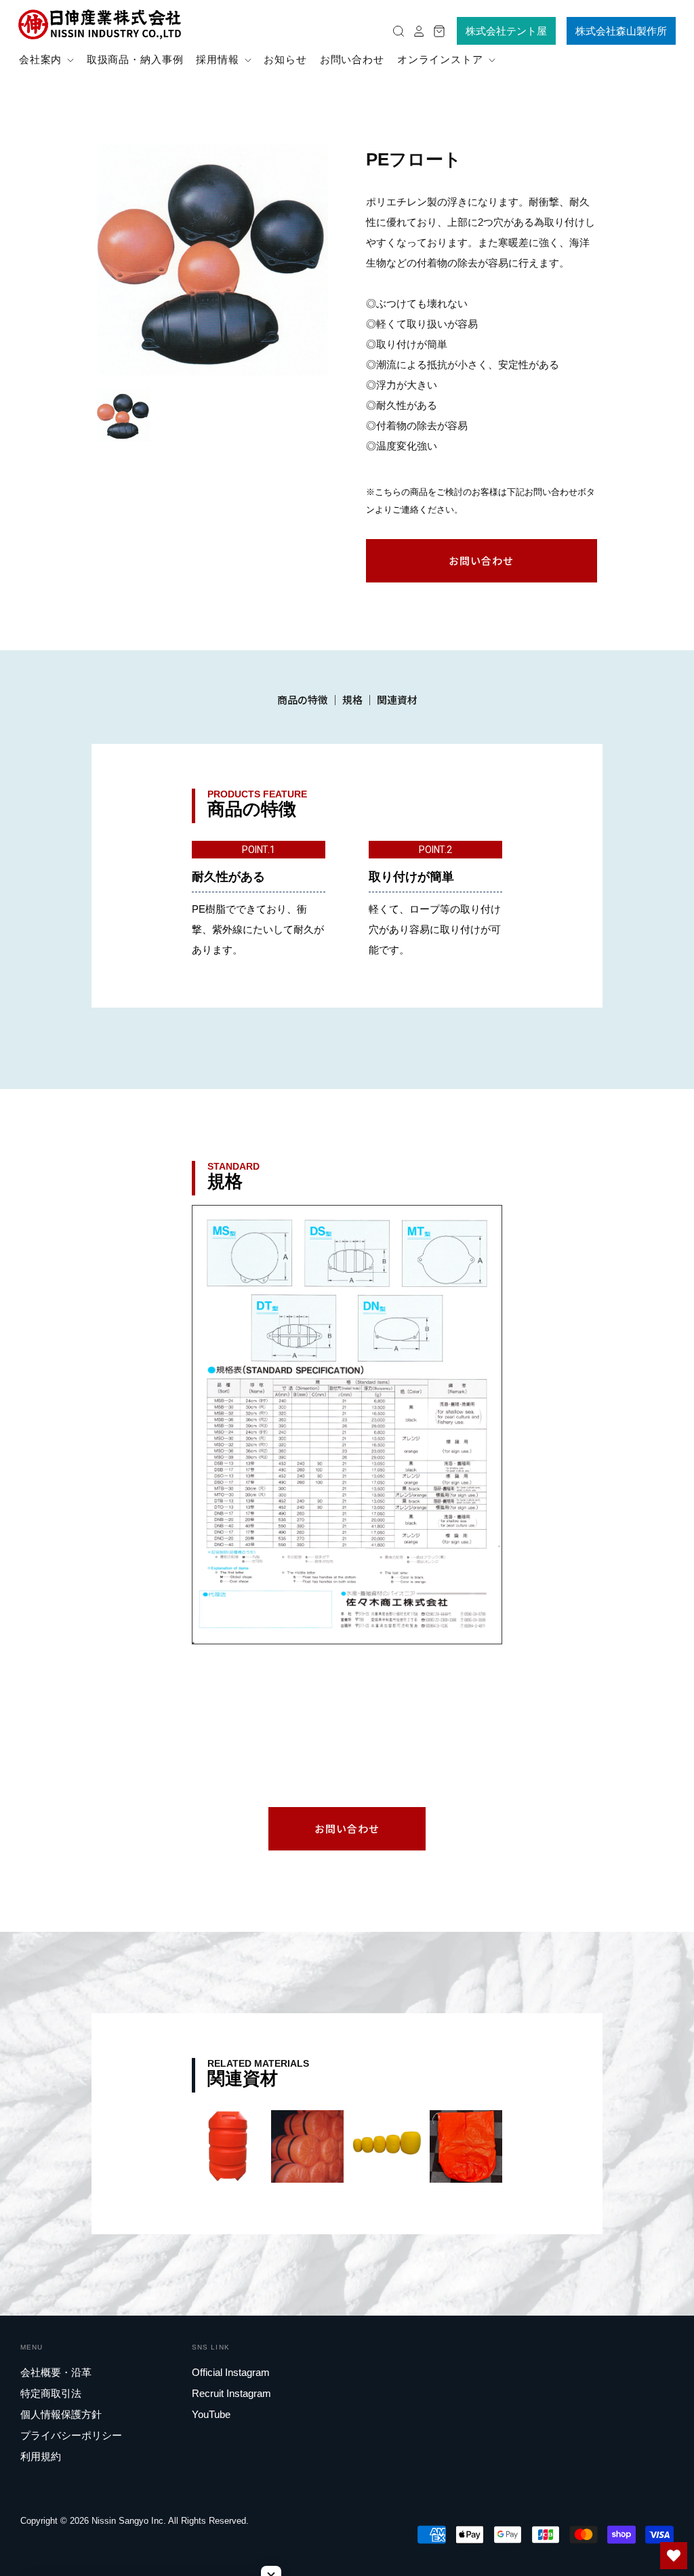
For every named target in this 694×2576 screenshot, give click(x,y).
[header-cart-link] (436, 31)
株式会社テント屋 (506, 31)
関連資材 (397, 699)
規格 (352, 699)
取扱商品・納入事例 (135, 59)
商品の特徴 (303, 699)
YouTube (211, 2414)
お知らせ (285, 59)
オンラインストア (442, 59)
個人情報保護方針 (61, 2414)
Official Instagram (231, 2372)
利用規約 (41, 2456)
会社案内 (42, 59)
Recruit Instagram (231, 2393)
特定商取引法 (51, 2393)
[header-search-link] (395, 31)
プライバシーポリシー (71, 2435)
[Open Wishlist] (674, 2556)
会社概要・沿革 (56, 2372)
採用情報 (219, 59)
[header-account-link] (415, 31)
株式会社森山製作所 (621, 31)
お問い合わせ (352, 59)
